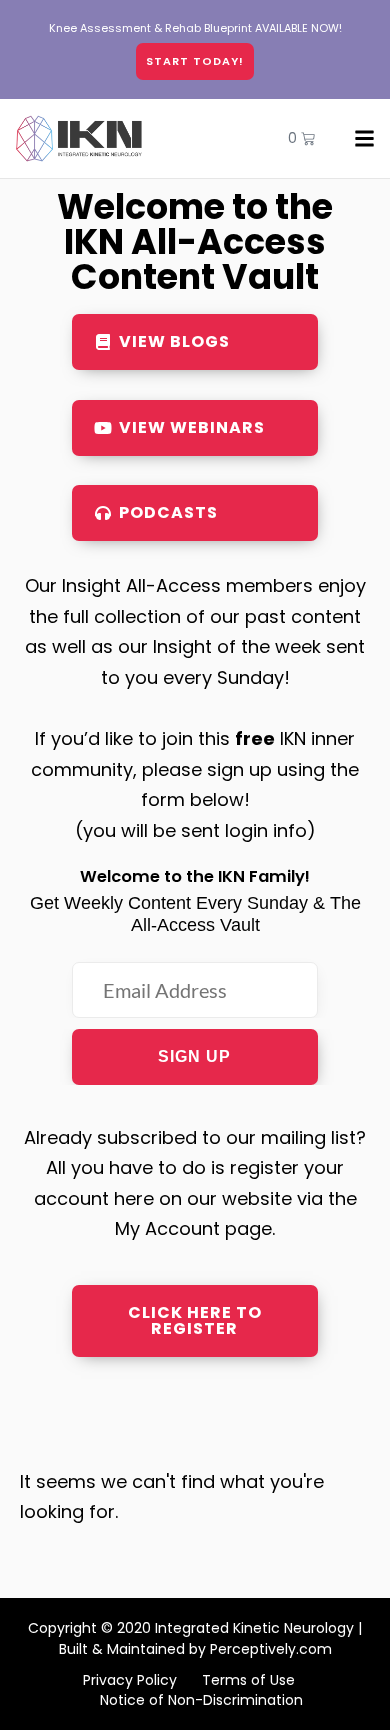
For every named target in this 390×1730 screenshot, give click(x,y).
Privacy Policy (130, 1680)
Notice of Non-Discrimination (201, 1700)
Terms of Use (248, 1680)
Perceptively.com (271, 1649)
